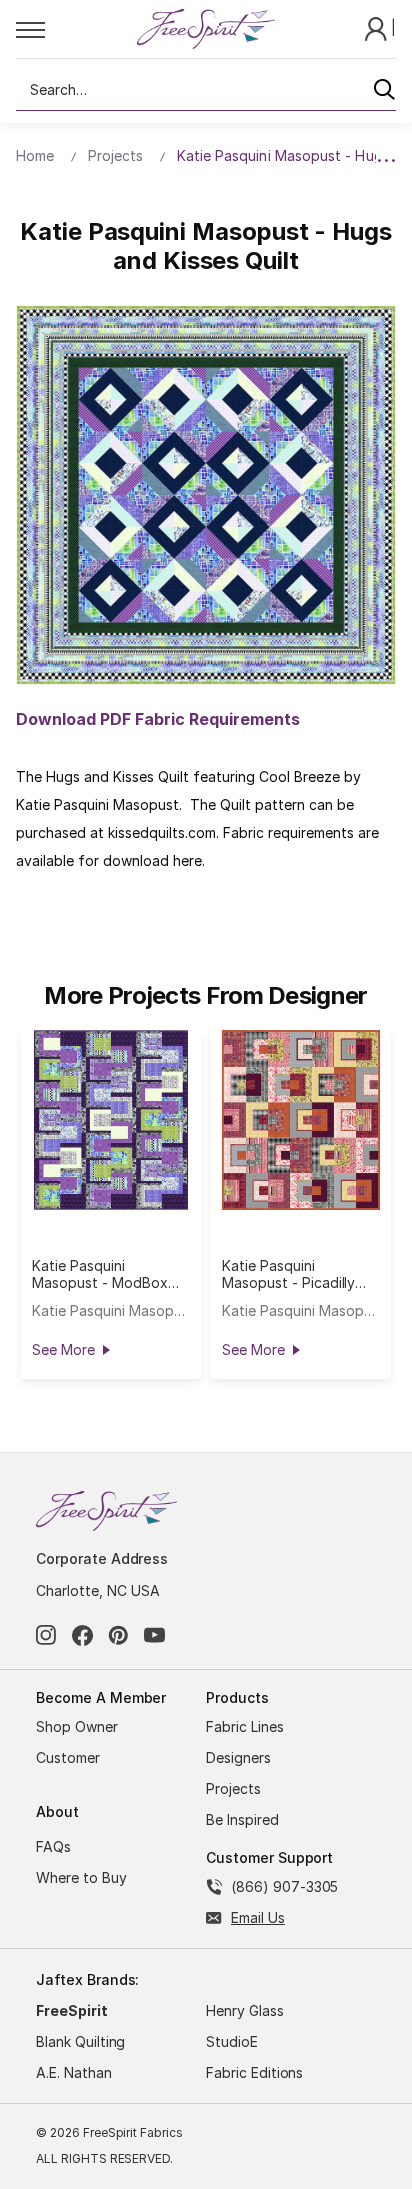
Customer (68, 1757)
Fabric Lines (245, 1726)
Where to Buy (81, 1877)
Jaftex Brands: (87, 1979)
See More (63, 1349)
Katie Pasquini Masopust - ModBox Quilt (99, 1274)
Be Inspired (242, 1819)
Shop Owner (77, 1726)
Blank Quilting (80, 2041)
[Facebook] (82, 1635)
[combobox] (206, 90)
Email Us (258, 1917)
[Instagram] (46, 1635)
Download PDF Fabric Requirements (158, 719)
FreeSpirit (72, 2010)
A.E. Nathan (74, 2072)
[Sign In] (378, 27)
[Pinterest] (118, 1635)
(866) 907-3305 (284, 1886)
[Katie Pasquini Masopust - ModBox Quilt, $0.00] (111, 1120)
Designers (238, 1757)
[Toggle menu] (75, 29)
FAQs (53, 1846)
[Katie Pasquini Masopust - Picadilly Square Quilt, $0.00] (301, 1120)
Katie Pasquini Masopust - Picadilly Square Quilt (288, 1274)
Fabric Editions (254, 2072)
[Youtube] (154, 1635)
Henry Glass (245, 2010)
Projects (233, 1788)
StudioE (232, 2041)
